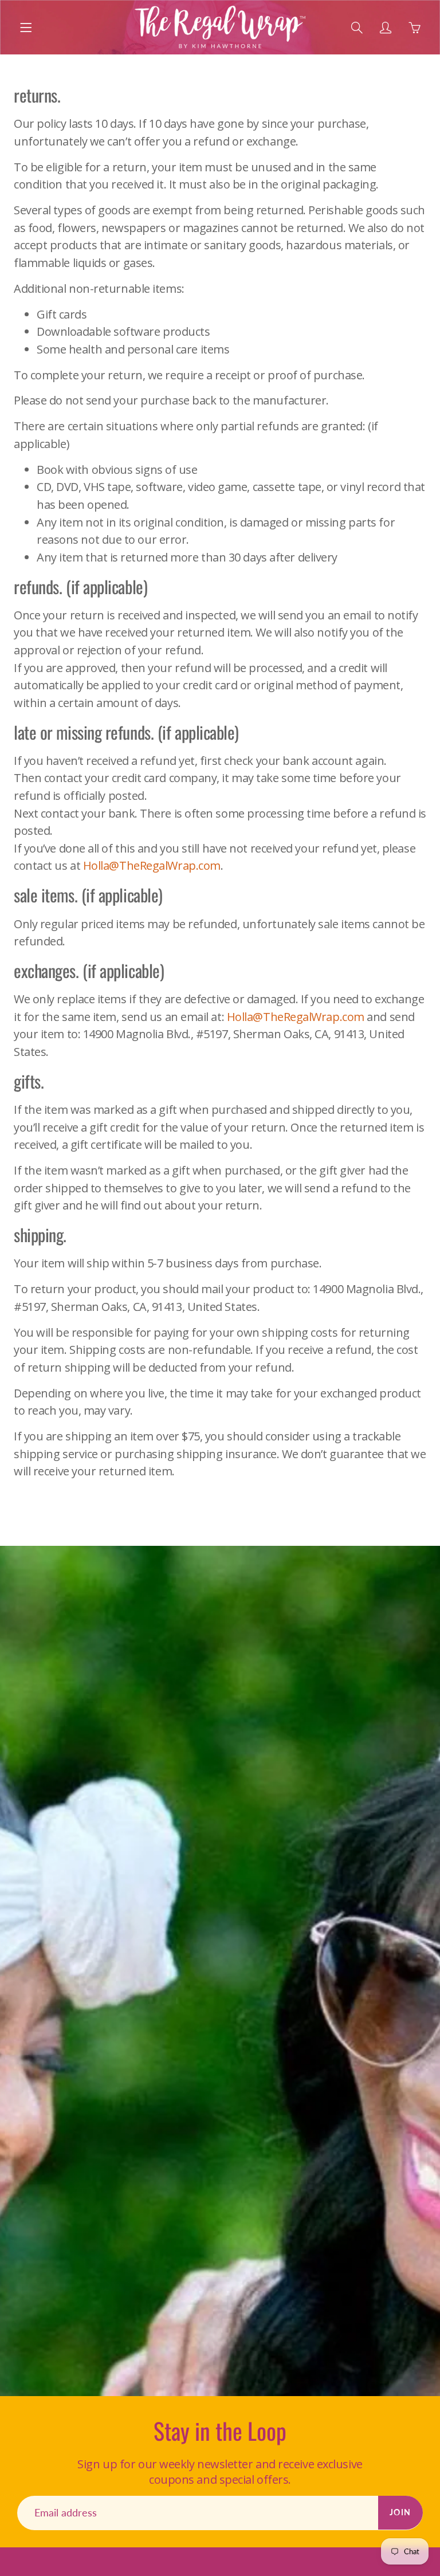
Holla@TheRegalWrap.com (152, 865)
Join (400, 2512)
